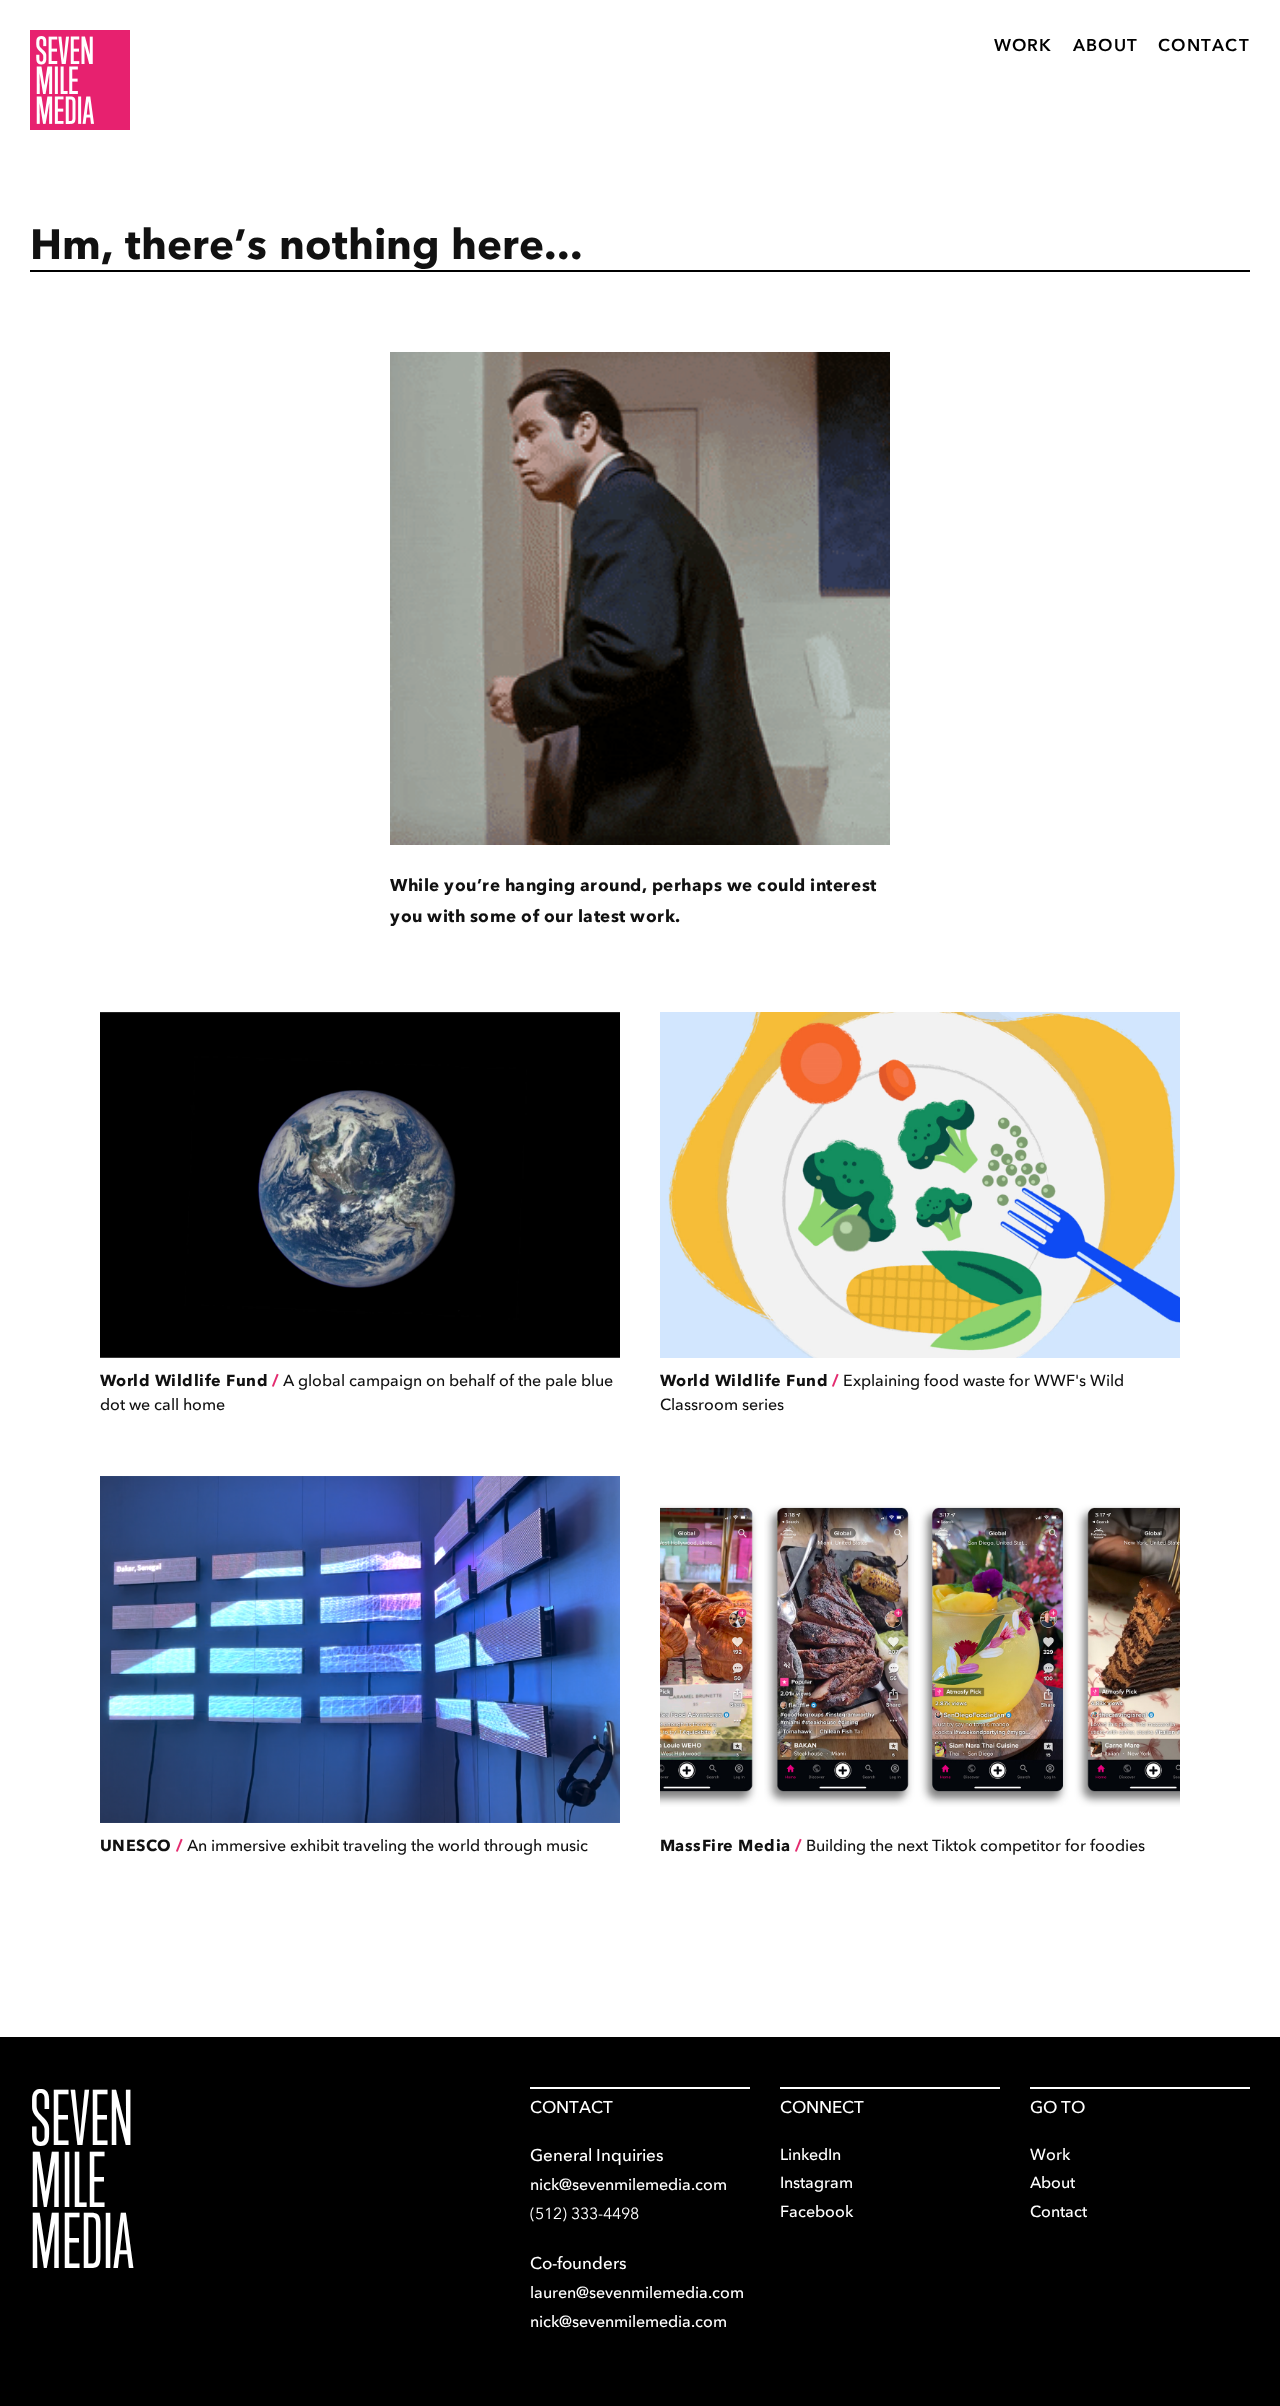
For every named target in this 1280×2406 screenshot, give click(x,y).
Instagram (816, 2182)
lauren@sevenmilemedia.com (637, 2292)
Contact (1204, 45)
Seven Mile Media (82, 2179)
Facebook (816, 2211)
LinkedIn (810, 2154)
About (1105, 45)
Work (1023, 45)
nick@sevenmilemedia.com (628, 2184)
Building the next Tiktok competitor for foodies (902, 1845)
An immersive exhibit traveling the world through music (344, 1845)
